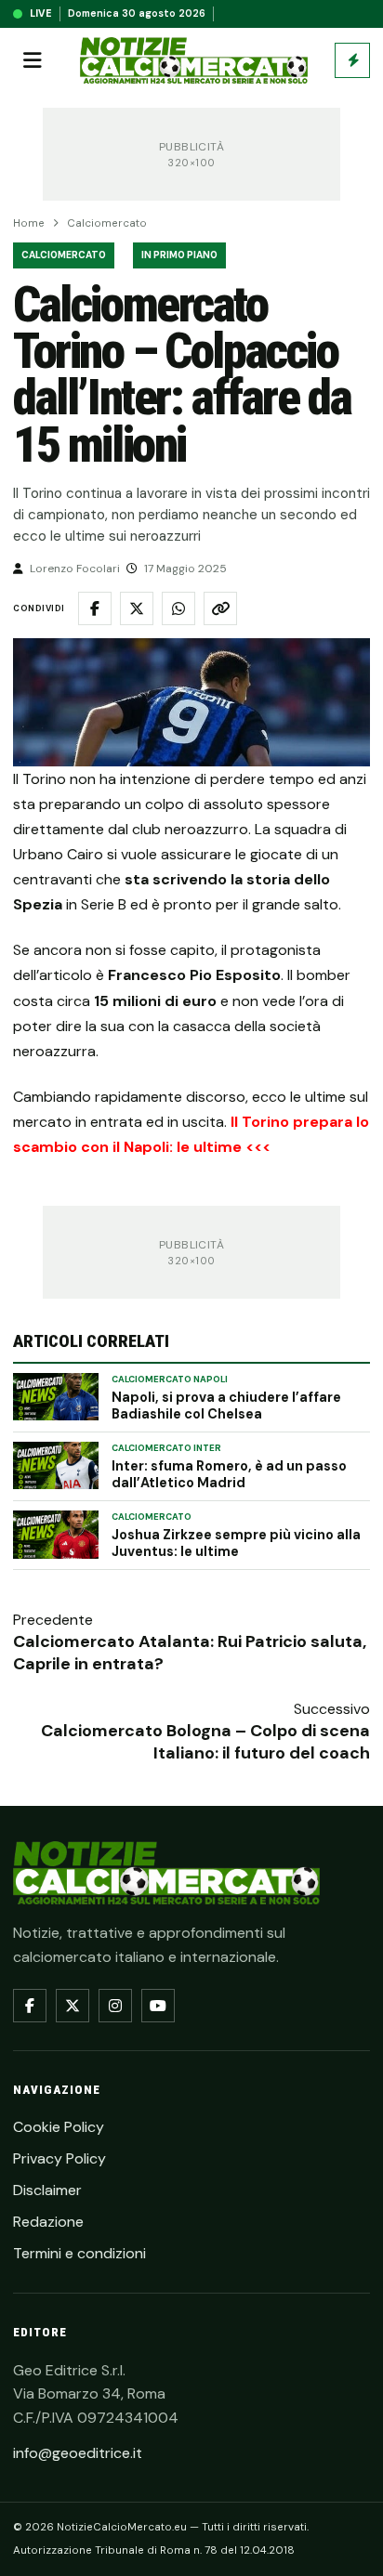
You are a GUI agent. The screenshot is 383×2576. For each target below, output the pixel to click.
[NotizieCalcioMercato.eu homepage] (194, 61)
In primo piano (179, 255)
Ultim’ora (352, 60)
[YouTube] (158, 2006)
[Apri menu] (33, 60)
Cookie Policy (59, 2127)
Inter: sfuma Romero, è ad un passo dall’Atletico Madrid (229, 1474)
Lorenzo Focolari (75, 569)
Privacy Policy (59, 2158)
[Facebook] (30, 2006)
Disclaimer (47, 2190)
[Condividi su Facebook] (95, 608)
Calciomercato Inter (166, 1448)
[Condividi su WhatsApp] (178, 608)
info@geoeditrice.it (78, 2453)
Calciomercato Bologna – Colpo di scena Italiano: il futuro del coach (205, 1742)
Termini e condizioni (79, 2253)
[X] (73, 2006)
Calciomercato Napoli (170, 1380)
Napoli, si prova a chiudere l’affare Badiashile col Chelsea (226, 1406)
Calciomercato (107, 223)
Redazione (48, 2222)
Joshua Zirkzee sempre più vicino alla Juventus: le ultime (236, 1543)
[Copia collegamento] (220, 608)
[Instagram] (115, 2006)
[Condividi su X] (137, 608)
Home (29, 223)
